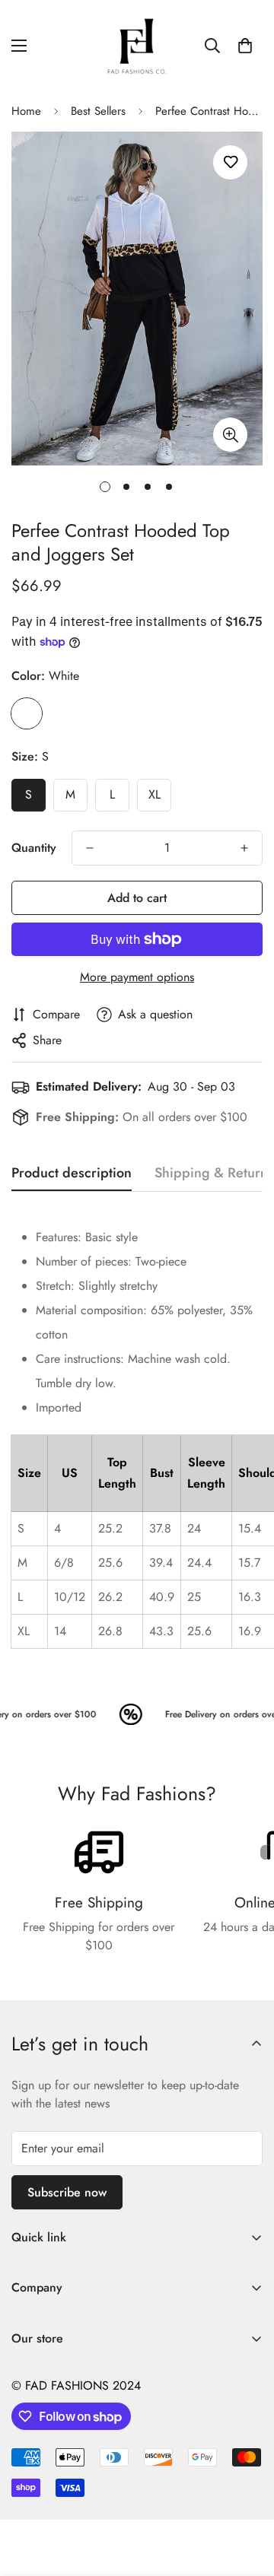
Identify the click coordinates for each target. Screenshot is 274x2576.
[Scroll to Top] (247, 2495)
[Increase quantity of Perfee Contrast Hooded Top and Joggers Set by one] (244, 848)
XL (155, 794)
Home (26, 111)
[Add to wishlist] (230, 162)
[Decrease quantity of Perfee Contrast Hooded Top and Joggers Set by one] (90, 848)
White (27, 713)
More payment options (137, 977)
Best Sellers (98, 111)
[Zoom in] (230, 435)
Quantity (34, 848)
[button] (245, 46)
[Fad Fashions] (137, 46)
